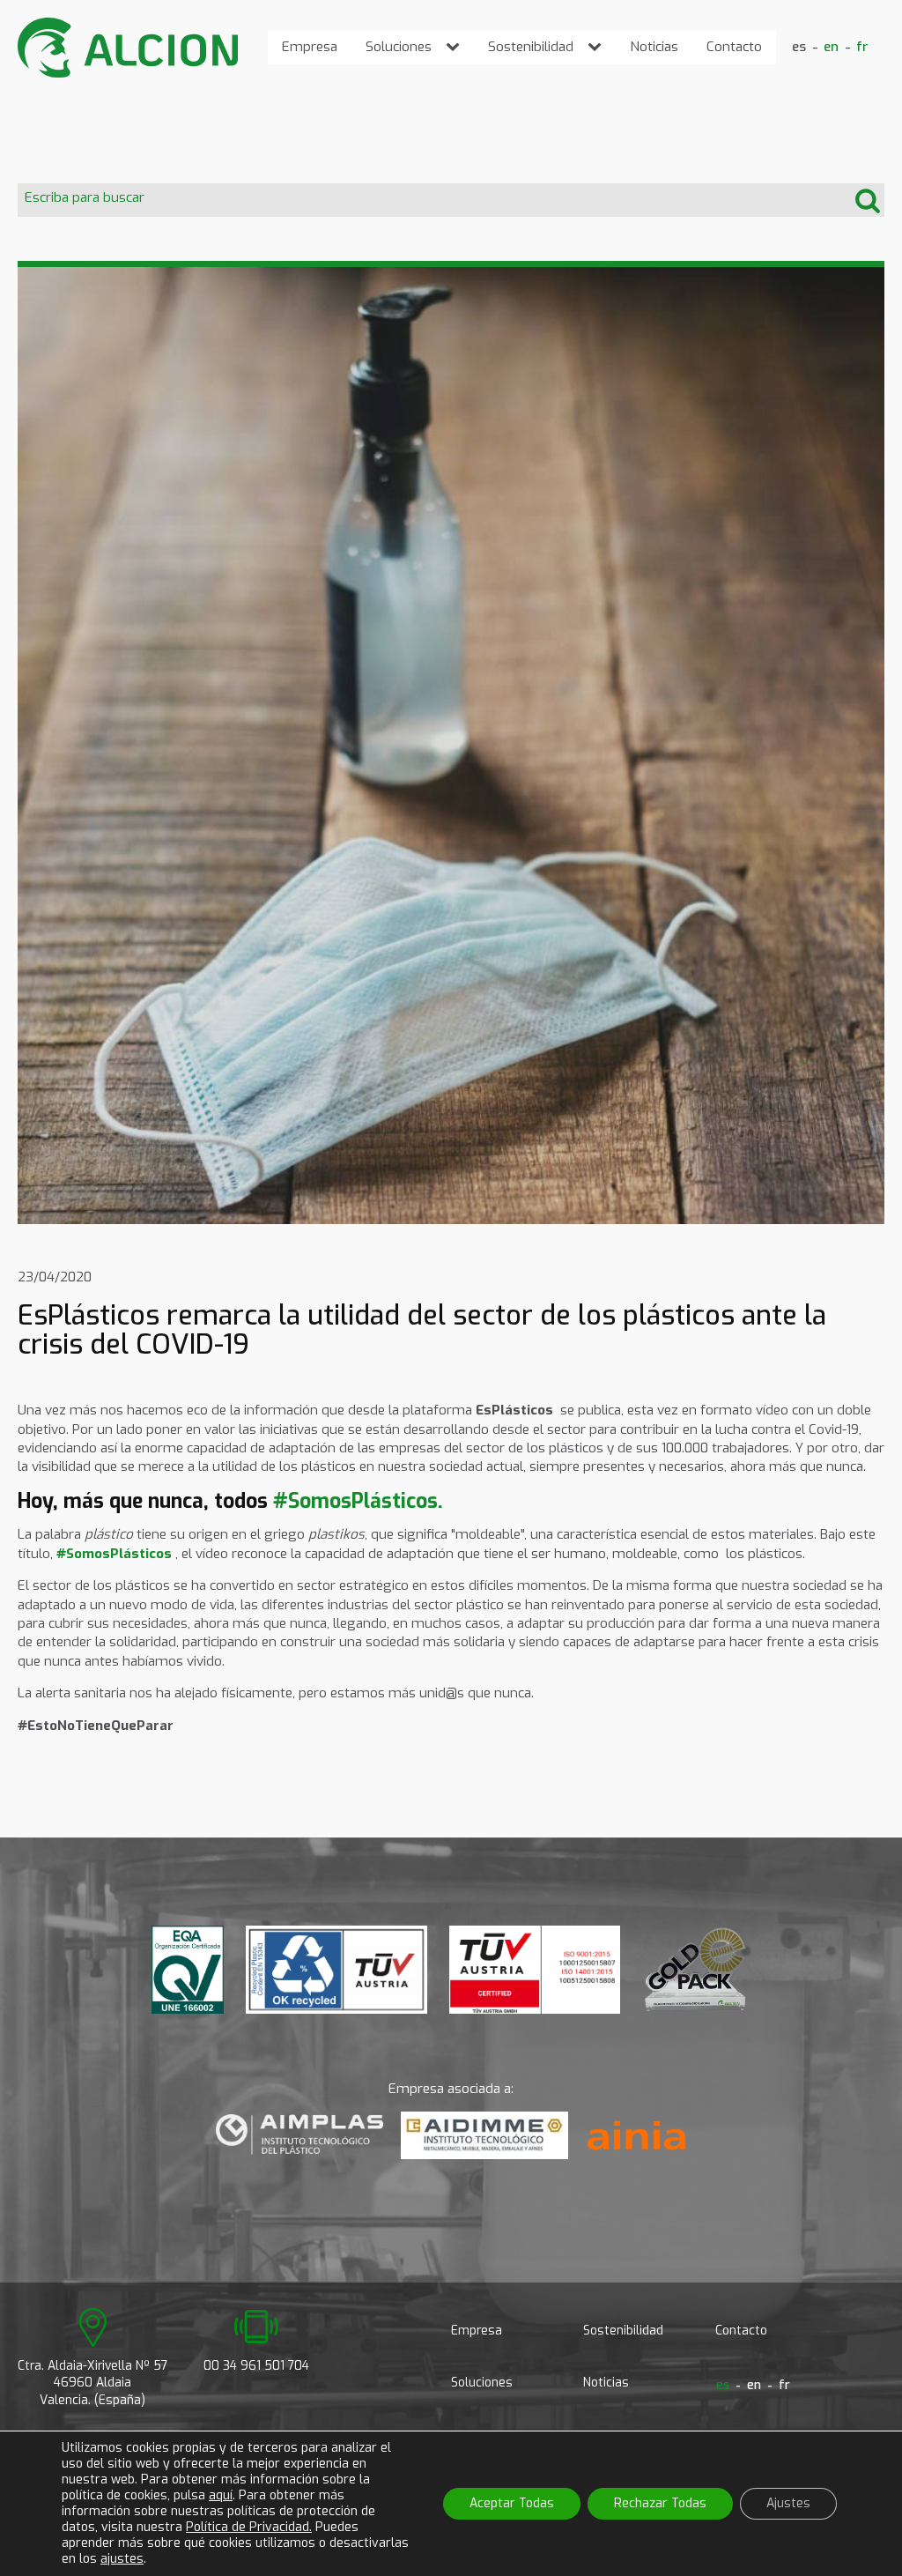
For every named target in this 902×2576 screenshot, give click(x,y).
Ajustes (788, 2503)
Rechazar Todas (660, 2503)
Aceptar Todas (512, 2503)
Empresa (310, 47)
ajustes (122, 2559)
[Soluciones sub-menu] (456, 47)
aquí (221, 2495)
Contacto (734, 47)
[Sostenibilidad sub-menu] (598, 47)
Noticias (654, 47)
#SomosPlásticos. (358, 1501)
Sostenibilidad (531, 47)
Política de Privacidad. (249, 2527)
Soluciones (399, 47)
